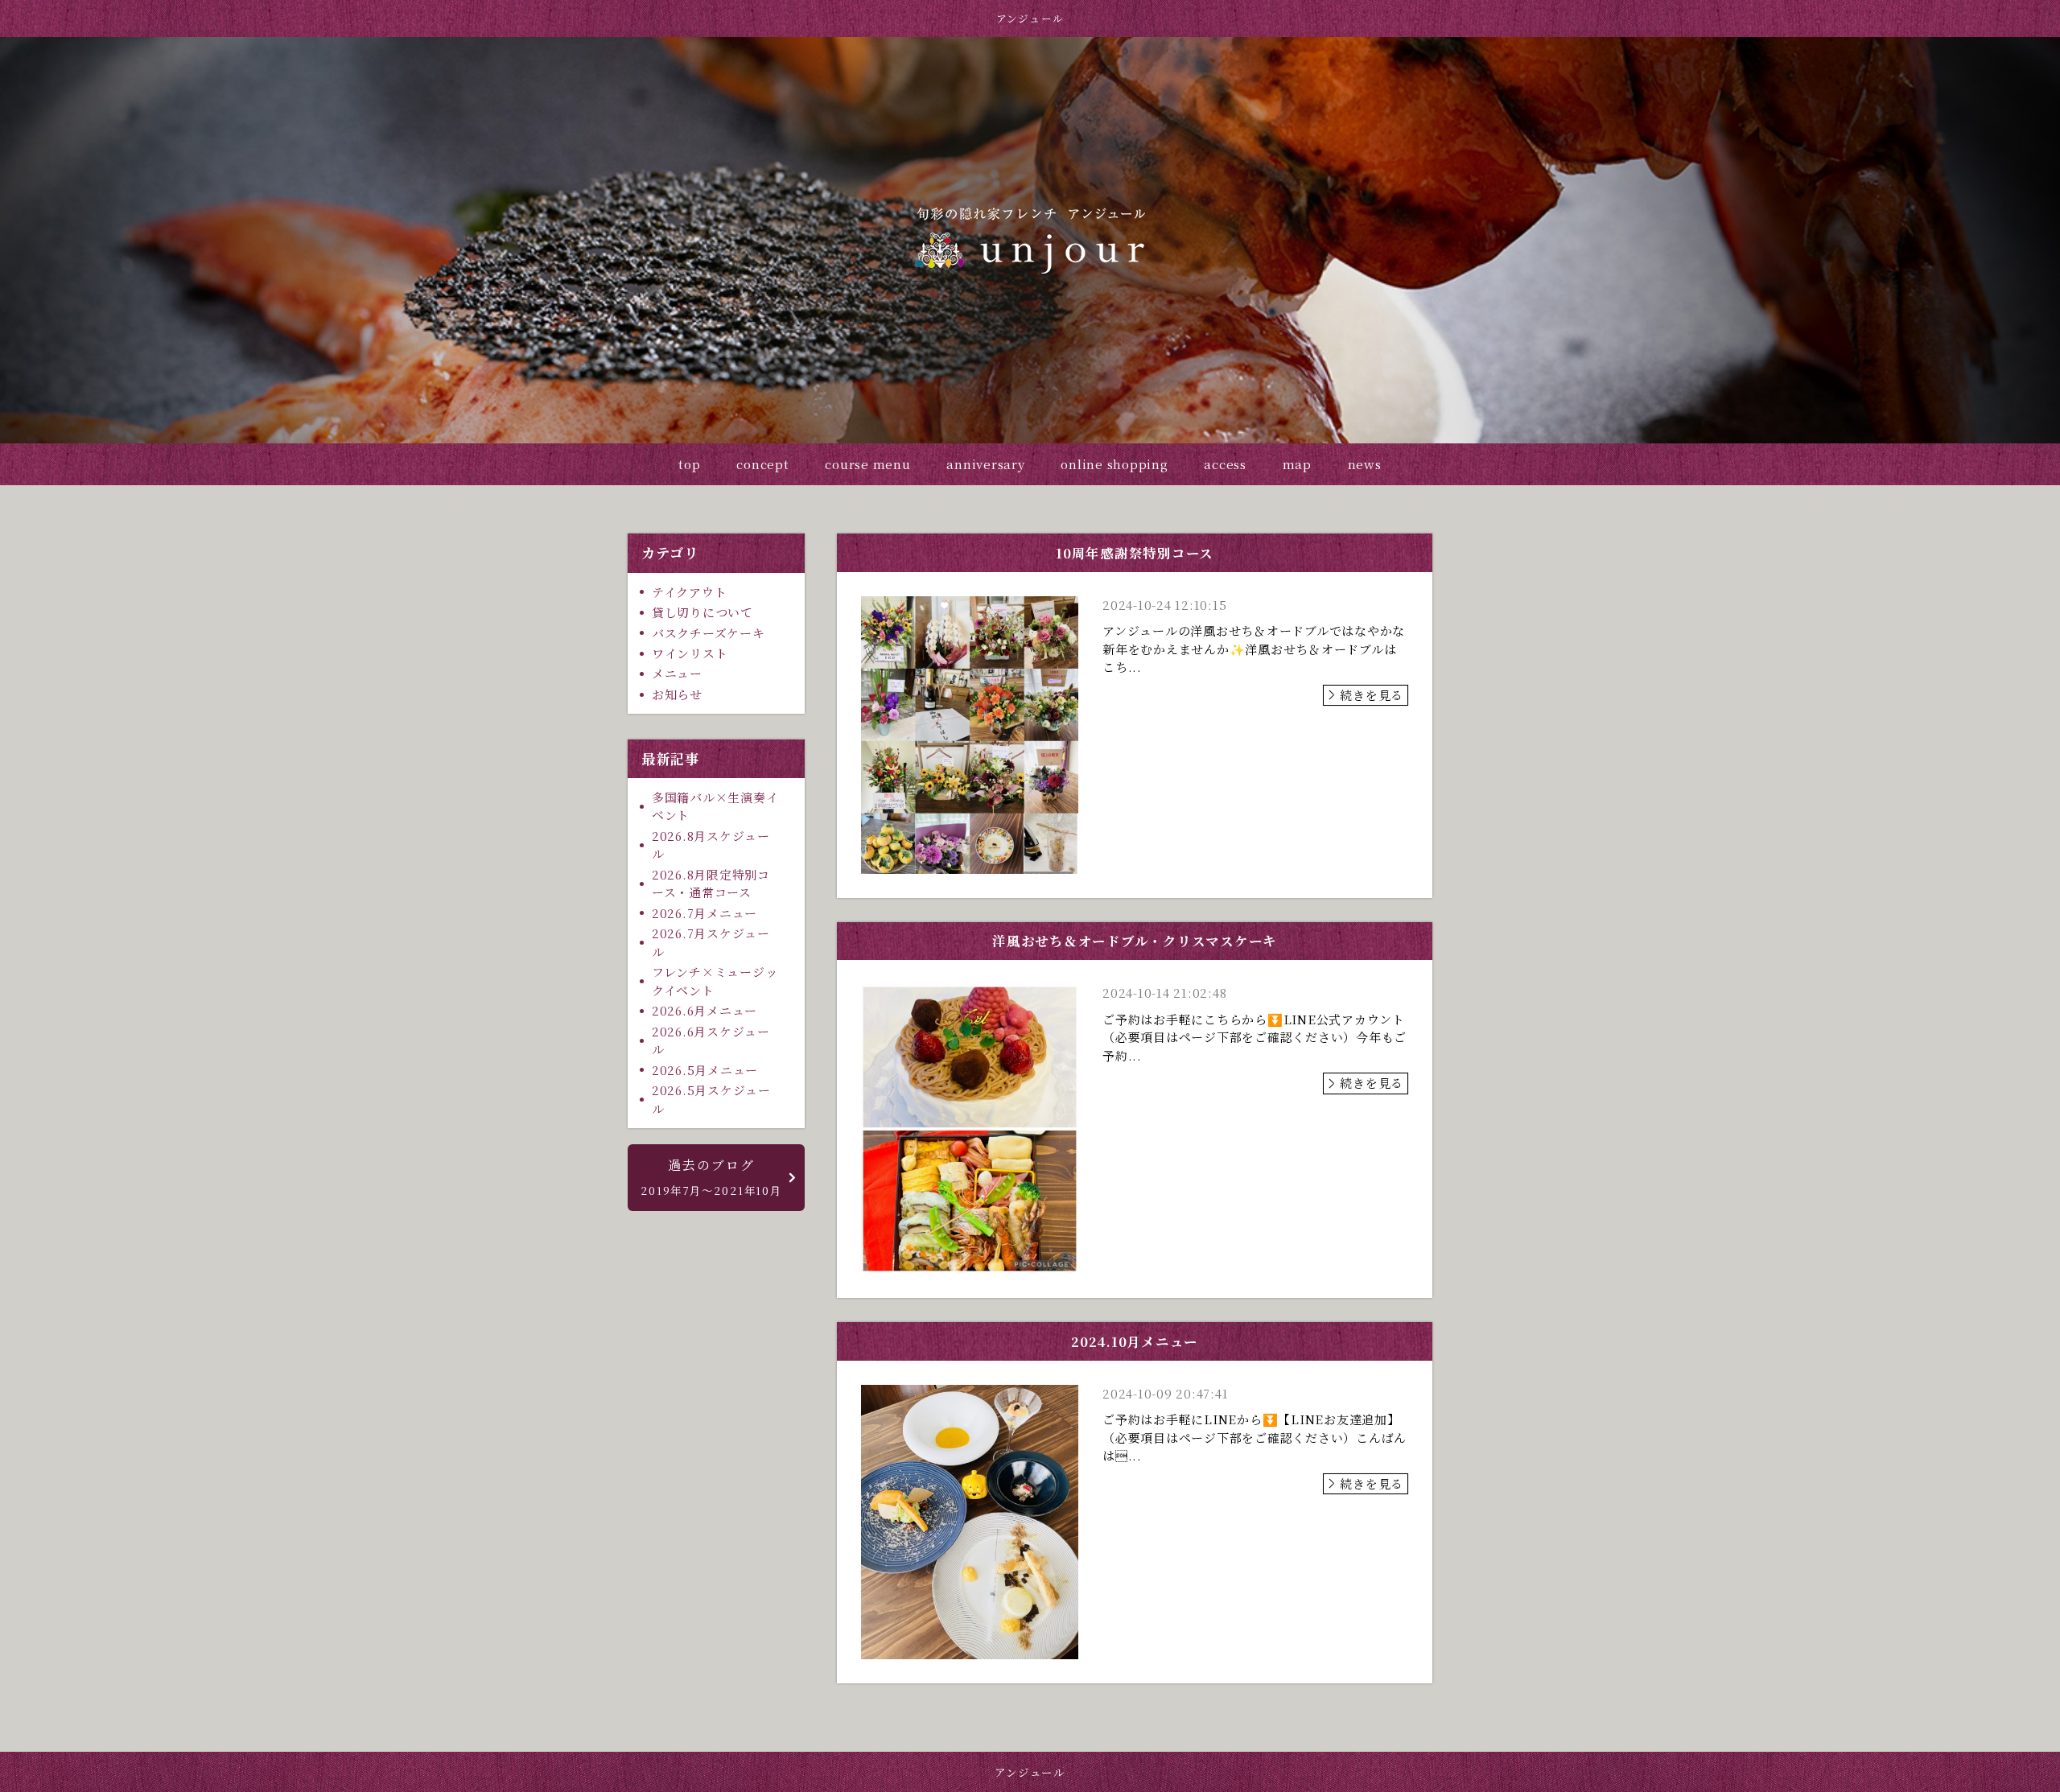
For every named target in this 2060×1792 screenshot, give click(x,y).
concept (762, 464)
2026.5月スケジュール (711, 1099)
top (689, 464)
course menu (867, 464)
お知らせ (677, 694)
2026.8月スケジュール (711, 845)
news (1365, 464)
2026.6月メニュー (705, 1010)
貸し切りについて (702, 612)
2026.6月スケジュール (711, 1040)
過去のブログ (711, 1177)
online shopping (1114, 464)
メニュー (677, 673)
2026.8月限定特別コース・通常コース (711, 884)
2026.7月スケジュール (711, 942)
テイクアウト (690, 592)
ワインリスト (690, 653)
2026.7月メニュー (705, 913)
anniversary (985, 464)
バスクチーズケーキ (709, 633)
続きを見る (1372, 695)
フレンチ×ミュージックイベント (715, 981)
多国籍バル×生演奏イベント (715, 806)
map (1297, 464)
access (1225, 464)
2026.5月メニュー (705, 1070)
